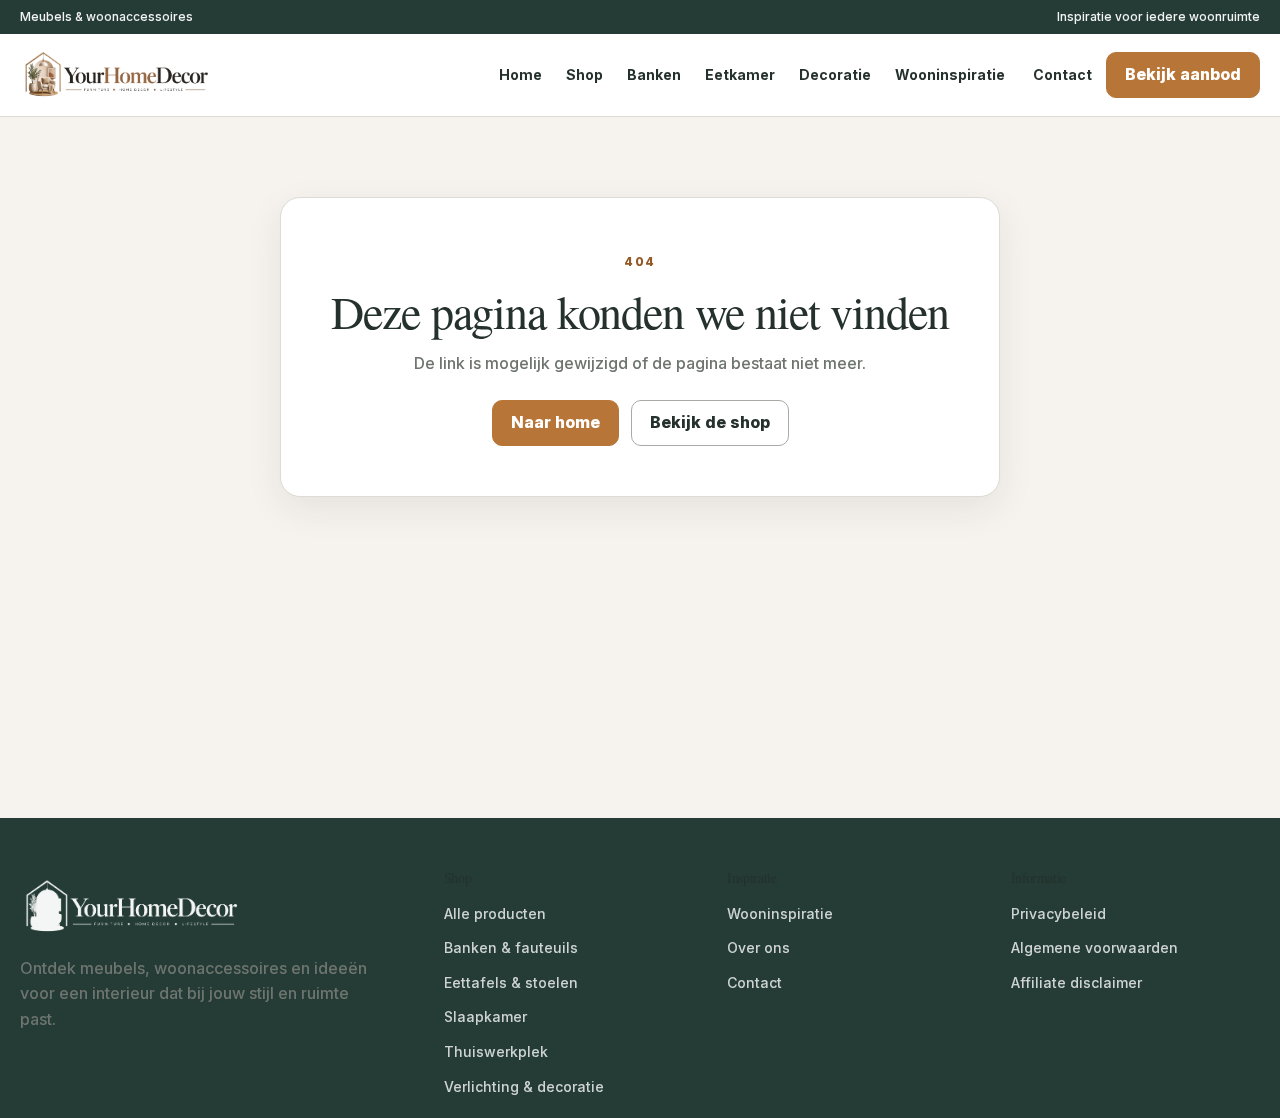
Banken (654, 74)
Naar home (555, 422)
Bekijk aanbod (1183, 74)
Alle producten (495, 913)
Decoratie (835, 74)
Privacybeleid (1058, 913)
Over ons (758, 947)
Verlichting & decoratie (524, 1086)
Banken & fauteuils (511, 947)
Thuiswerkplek (496, 1051)
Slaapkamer (485, 1016)
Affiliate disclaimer (1076, 982)
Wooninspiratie (950, 74)
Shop (584, 74)
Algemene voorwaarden (1094, 947)
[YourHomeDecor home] (135, 75)
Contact (1062, 74)
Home (520, 74)
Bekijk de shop (710, 422)
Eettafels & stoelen (511, 982)
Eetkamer (740, 74)
